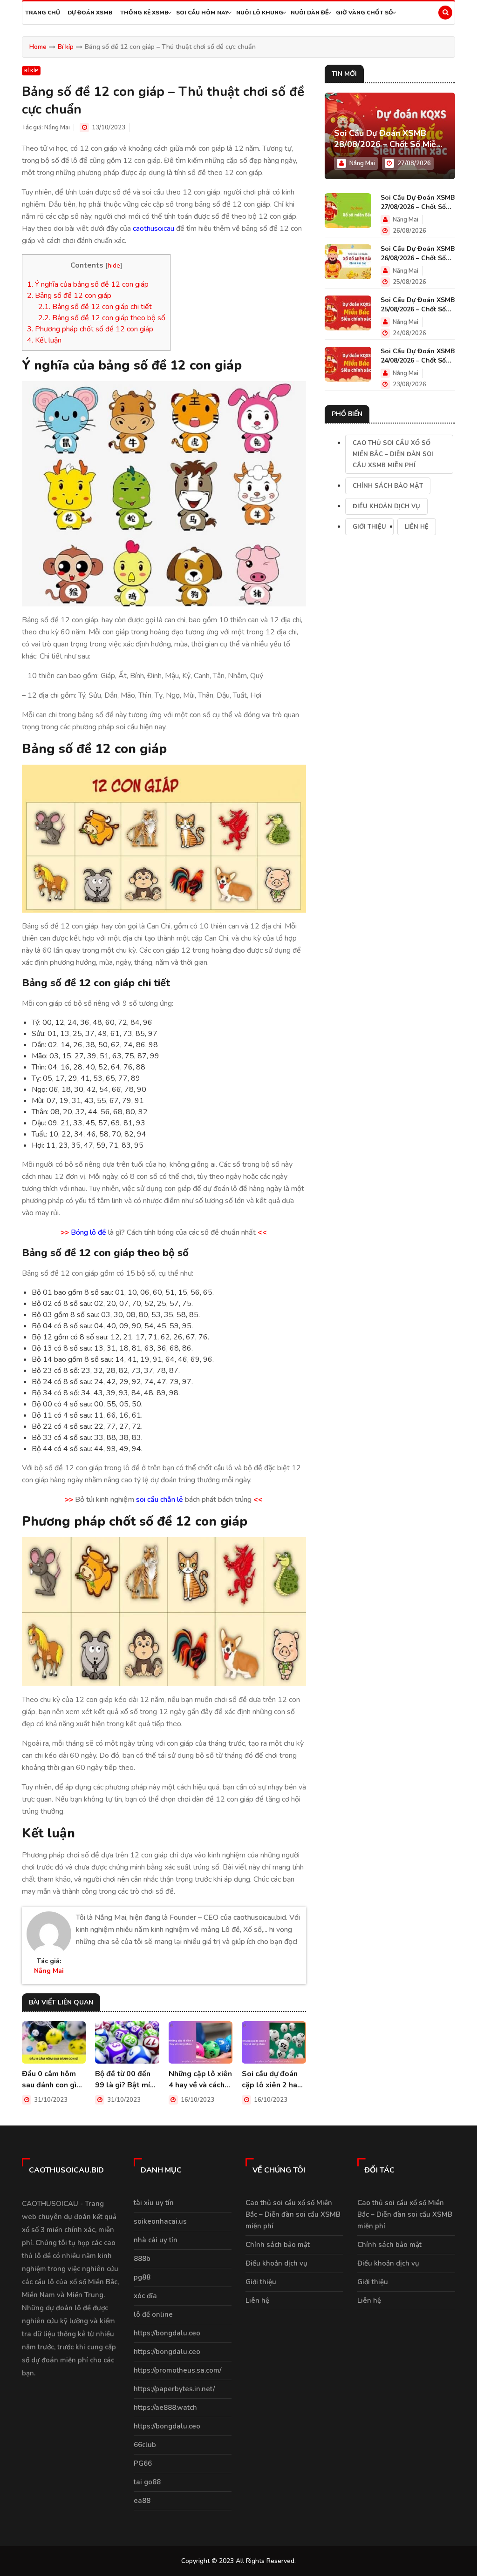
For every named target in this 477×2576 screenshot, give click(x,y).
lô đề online (153, 2314)
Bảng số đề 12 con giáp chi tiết (95, 307)
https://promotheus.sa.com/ (177, 2370)
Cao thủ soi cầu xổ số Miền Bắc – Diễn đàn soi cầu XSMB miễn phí (393, 454)
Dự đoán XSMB (90, 13)
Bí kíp (66, 47)
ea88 (142, 2501)
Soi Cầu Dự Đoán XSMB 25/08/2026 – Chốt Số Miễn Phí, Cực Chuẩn (418, 305)
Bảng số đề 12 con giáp (69, 296)
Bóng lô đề (89, 1232)
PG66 (143, 2463)
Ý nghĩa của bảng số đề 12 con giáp (88, 284)
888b (142, 2259)
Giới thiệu (369, 527)
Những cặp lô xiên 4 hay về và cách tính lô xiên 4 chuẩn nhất (200, 2080)
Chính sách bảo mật (388, 486)
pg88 (142, 2277)
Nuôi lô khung (260, 13)
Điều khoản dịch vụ (386, 506)
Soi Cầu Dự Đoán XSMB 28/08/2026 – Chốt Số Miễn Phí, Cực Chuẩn (387, 139)
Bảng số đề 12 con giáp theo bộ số (102, 318)
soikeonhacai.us (160, 2221)
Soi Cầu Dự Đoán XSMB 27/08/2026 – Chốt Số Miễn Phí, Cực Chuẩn (418, 202)
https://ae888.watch (165, 2408)
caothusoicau (153, 229)
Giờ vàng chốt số (365, 13)
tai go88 (147, 2482)
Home (38, 47)
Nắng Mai (57, 128)
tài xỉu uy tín (154, 2203)
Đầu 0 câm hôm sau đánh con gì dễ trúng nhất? (49, 2080)
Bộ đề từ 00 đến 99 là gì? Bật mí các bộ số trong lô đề (127, 2080)
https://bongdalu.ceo (167, 2333)
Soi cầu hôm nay (202, 13)
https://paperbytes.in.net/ (174, 2389)
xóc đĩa (145, 2296)
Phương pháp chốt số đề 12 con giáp (90, 329)
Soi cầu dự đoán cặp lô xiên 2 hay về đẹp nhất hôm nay (271, 2080)
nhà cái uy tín (156, 2240)
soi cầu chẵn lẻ (160, 1500)
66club (145, 2445)
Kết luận (44, 340)
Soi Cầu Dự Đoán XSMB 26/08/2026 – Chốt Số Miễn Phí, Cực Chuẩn (418, 254)
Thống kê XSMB (144, 13)
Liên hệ (417, 527)
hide (114, 265)
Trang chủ (43, 13)
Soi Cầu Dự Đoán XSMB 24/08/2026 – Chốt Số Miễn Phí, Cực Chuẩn (418, 356)
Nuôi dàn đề (310, 13)
